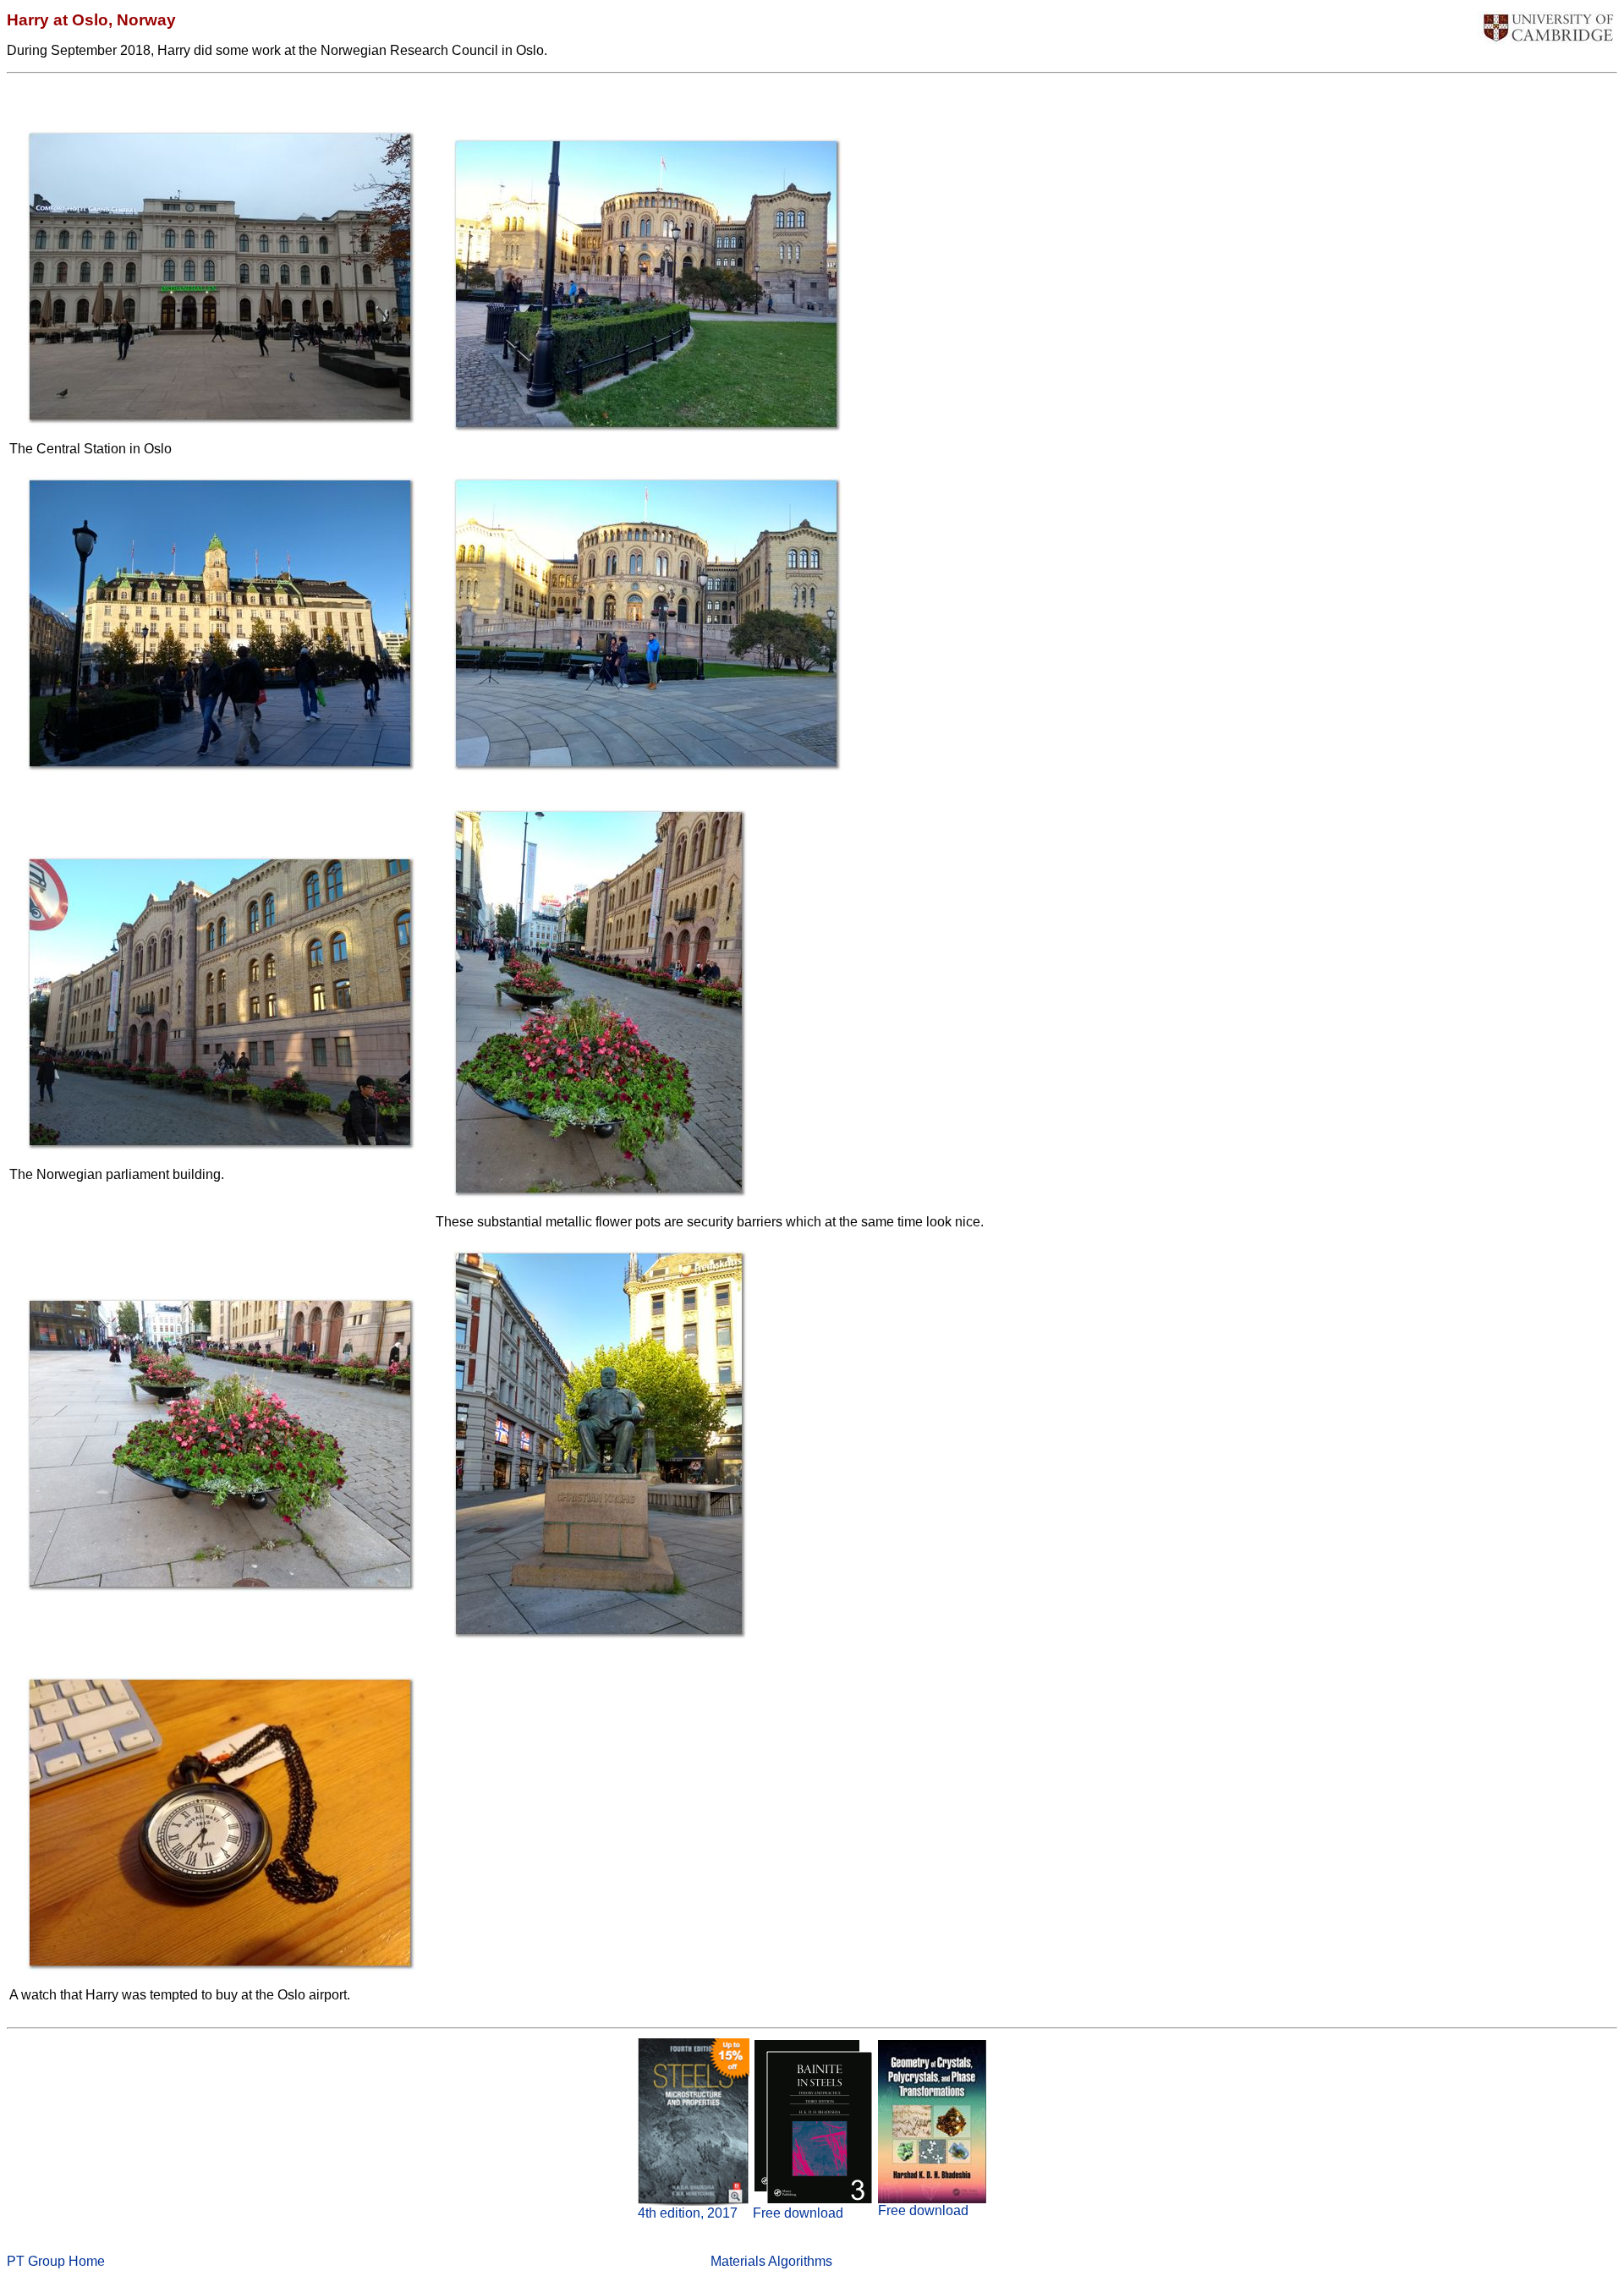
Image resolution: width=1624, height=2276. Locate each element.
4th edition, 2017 (688, 2213)
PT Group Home (56, 2261)
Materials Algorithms (771, 2261)
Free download (798, 2213)
